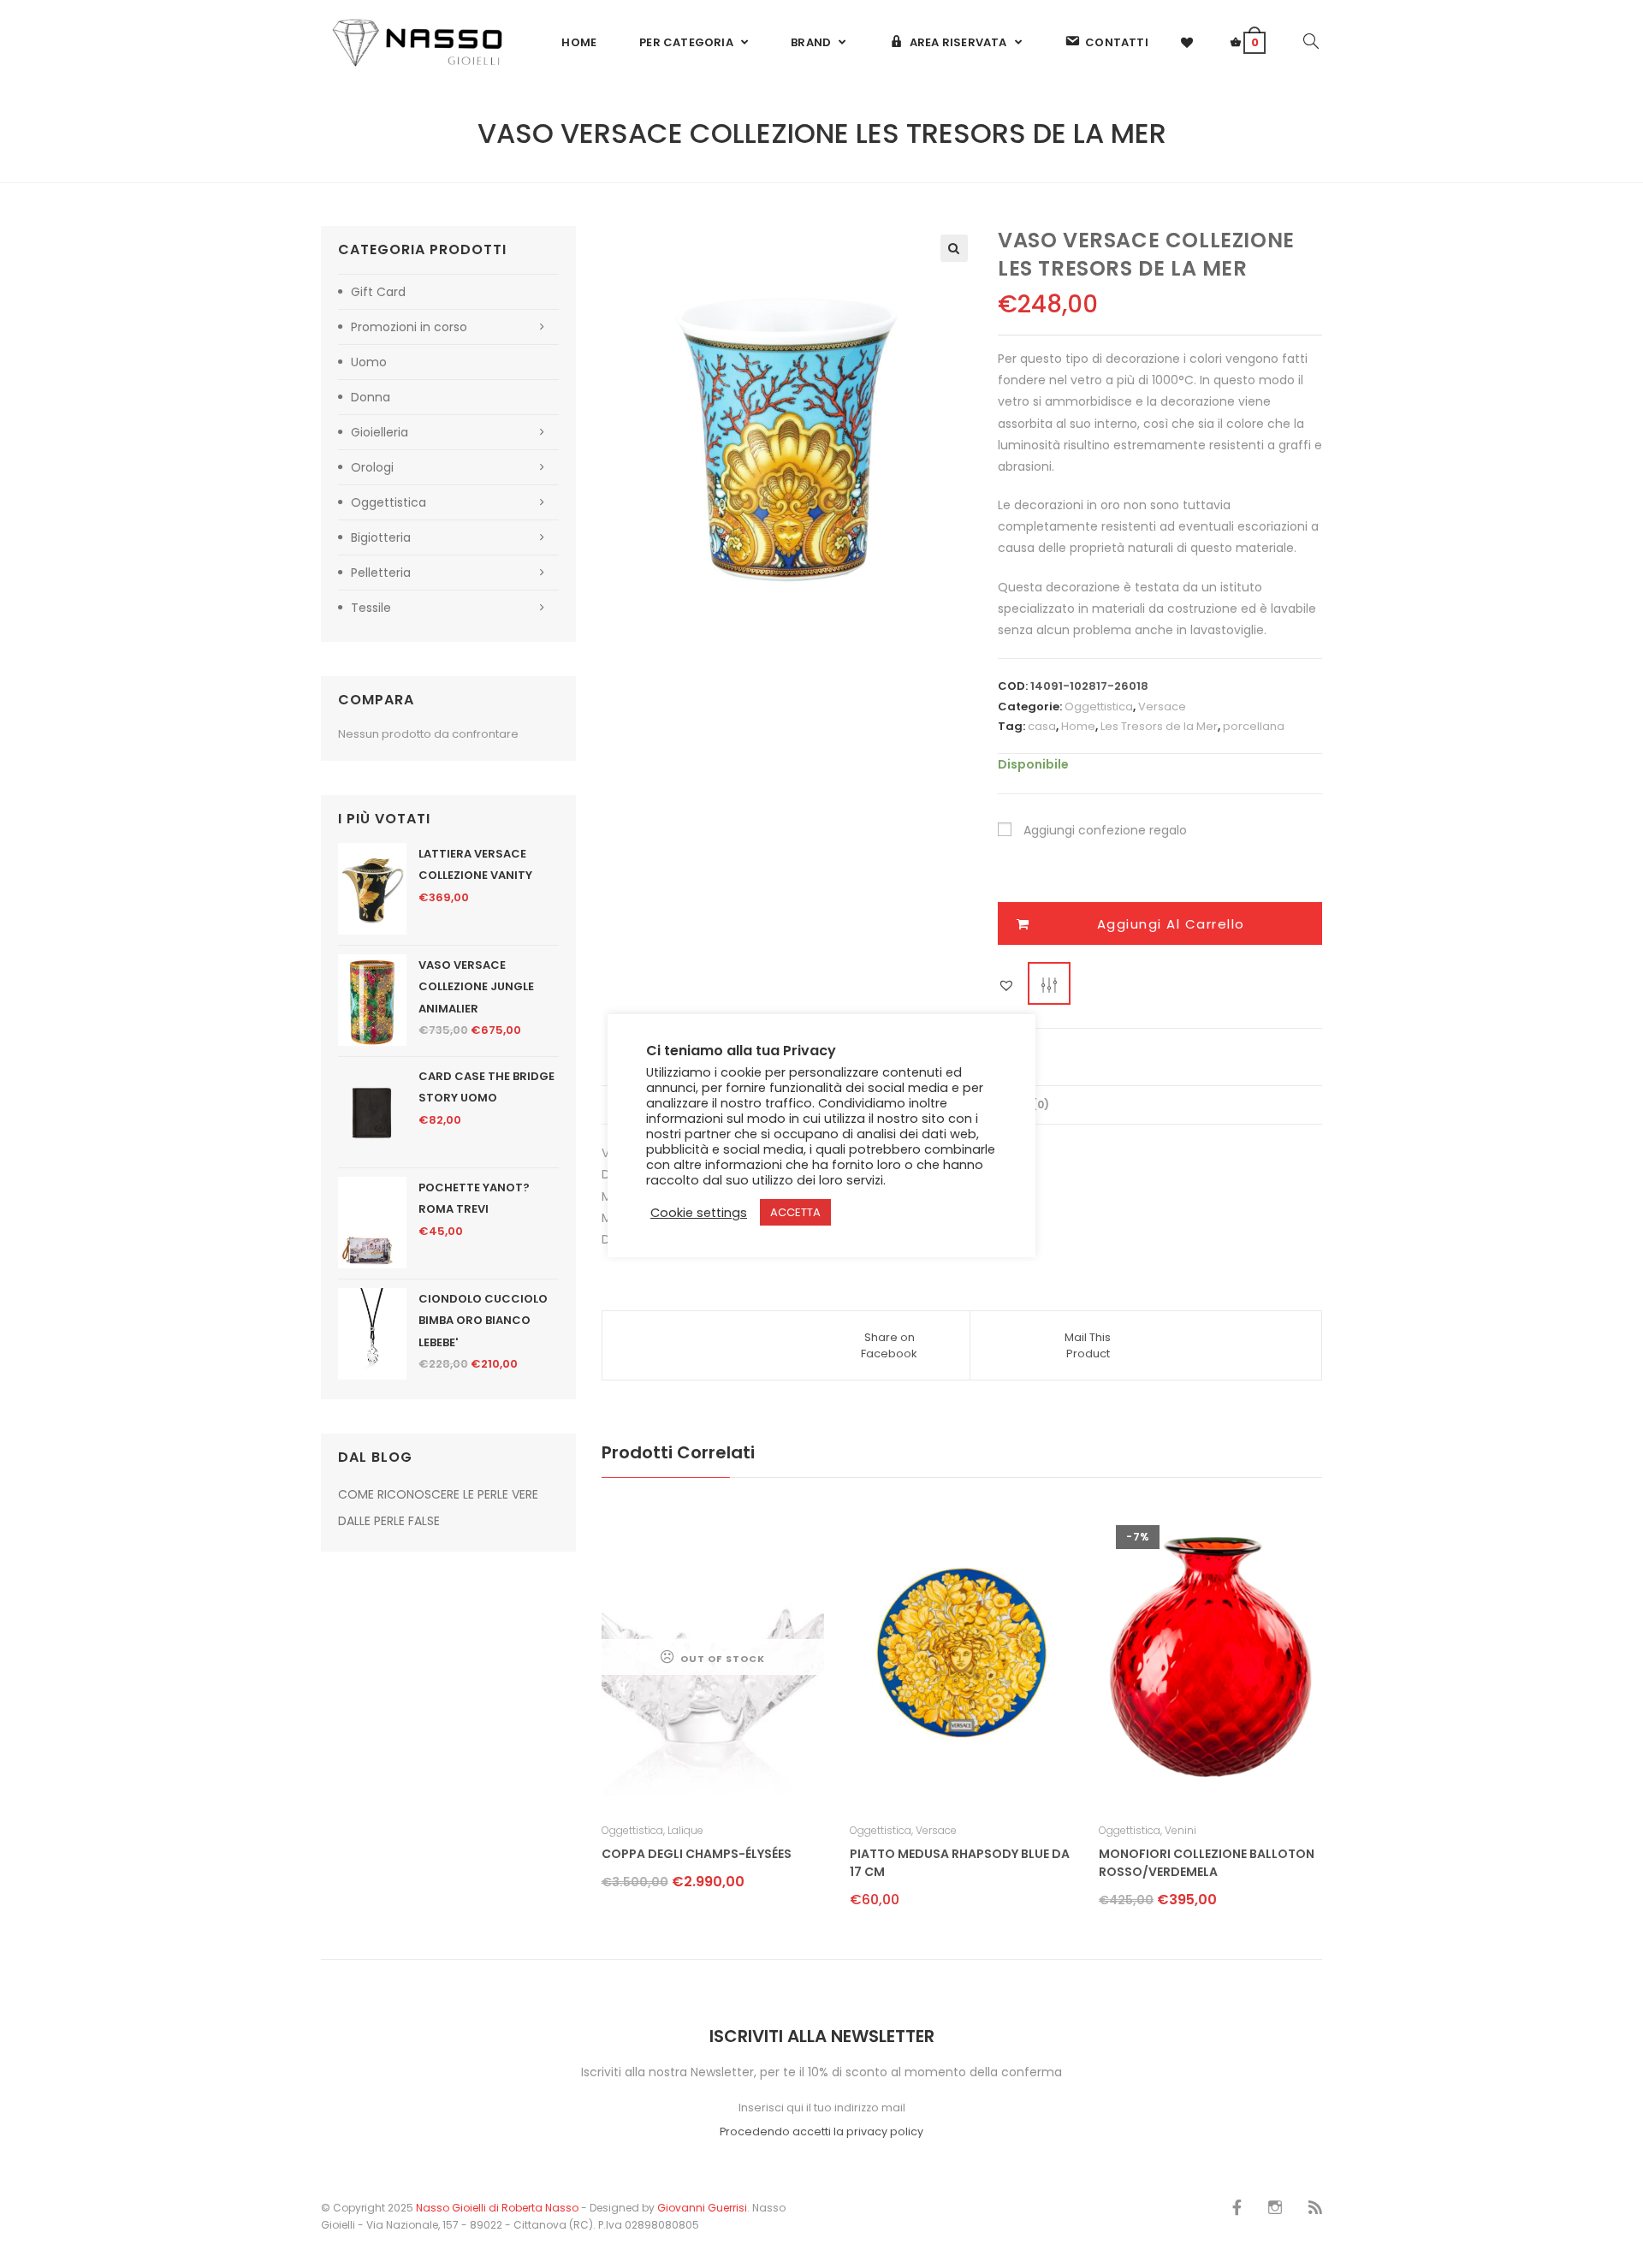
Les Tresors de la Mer (1159, 726)
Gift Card (378, 292)
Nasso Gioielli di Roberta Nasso (497, 2208)
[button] (954, 248)
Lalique (685, 1830)
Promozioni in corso (409, 327)
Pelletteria (381, 573)
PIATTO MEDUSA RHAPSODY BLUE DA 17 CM (960, 1863)
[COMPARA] (1049, 983)
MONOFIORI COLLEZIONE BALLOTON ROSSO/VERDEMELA (1207, 1863)
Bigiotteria (381, 537)
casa (1042, 726)
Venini (1180, 1830)
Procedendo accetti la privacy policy (821, 2131)
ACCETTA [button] (795, 1212)
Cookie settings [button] (699, 1213)
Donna (371, 397)
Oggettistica (1099, 707)
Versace (1162, 707)
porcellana (1254, 726)
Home (1078, 726)
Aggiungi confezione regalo (1105, 830)
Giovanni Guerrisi (702, 2208)
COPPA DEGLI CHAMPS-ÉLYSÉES (697, 1854)
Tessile (371, 608)
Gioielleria (380, 432)
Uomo (369, 362)
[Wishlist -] (1188, 43)
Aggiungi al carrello (1171, 924)
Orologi (372, 467)
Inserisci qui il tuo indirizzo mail (822, 2108)
